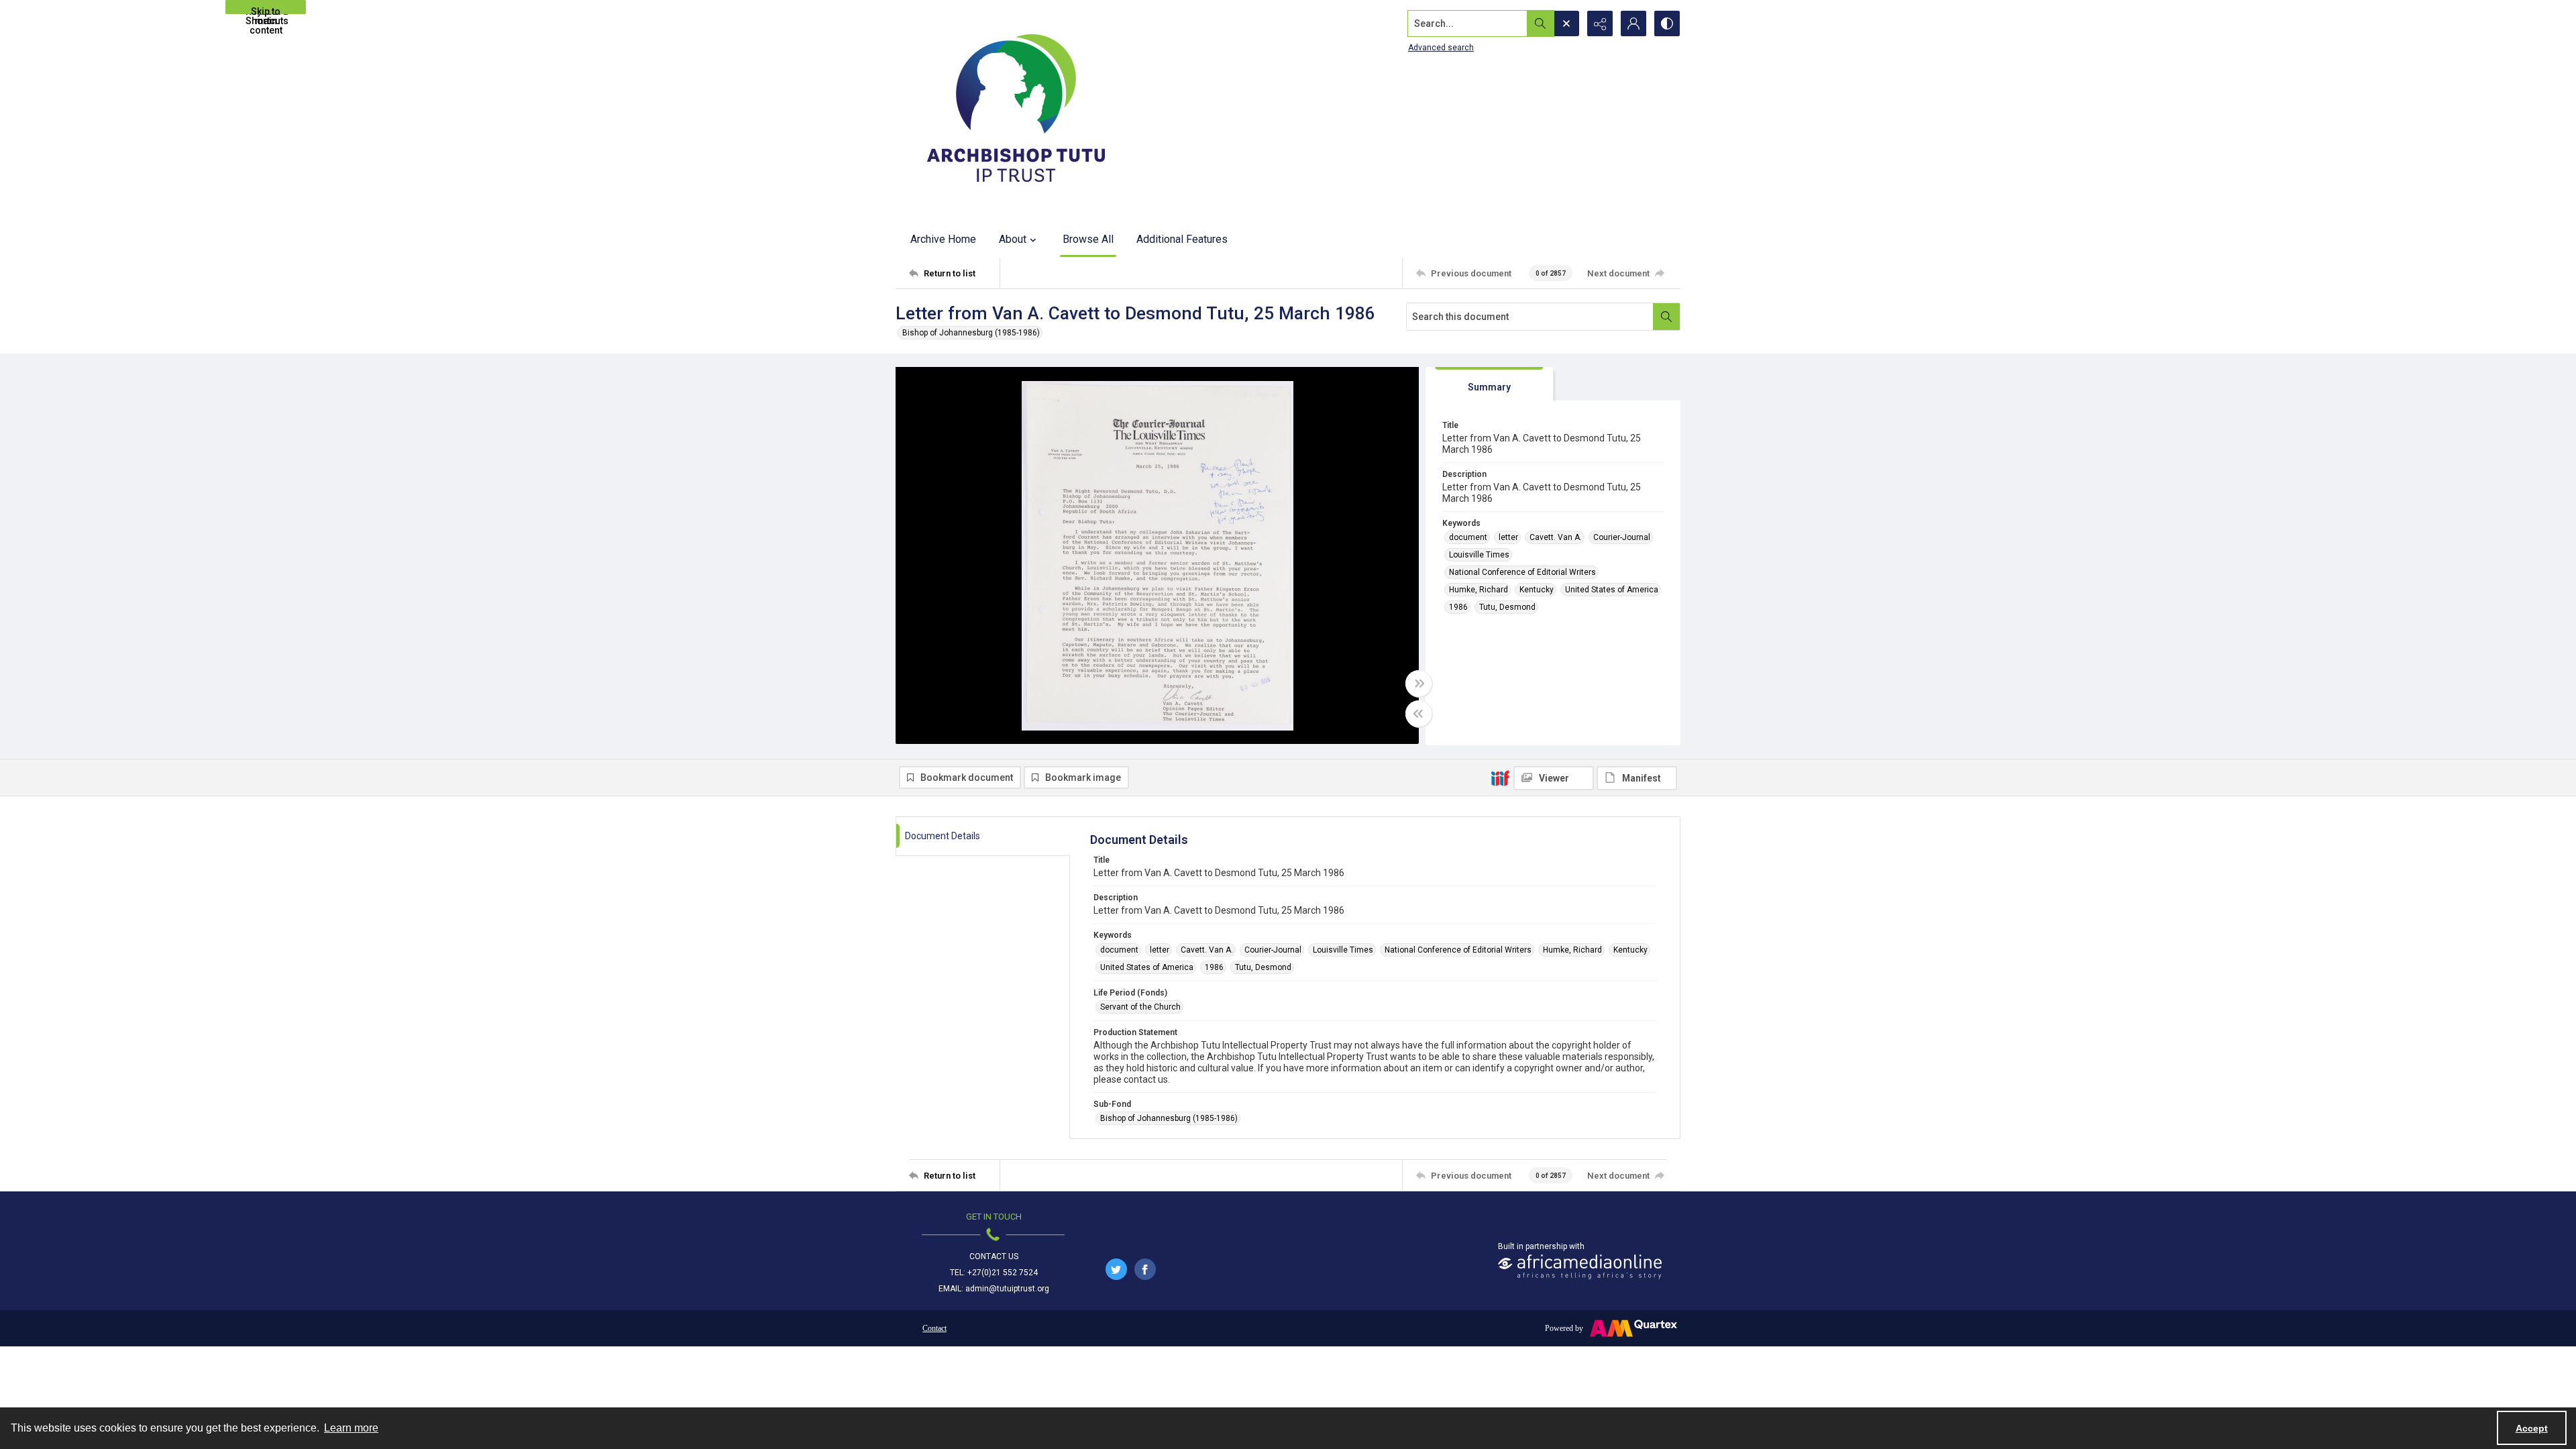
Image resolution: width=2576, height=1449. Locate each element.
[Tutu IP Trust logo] (1016, 111)
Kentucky (1537, 590)
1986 (1458, 607)
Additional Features (1182, 239)
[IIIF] (1500, 777)
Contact (934, 1328)
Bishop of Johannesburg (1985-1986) (971, 333)
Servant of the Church (1140, 1007)
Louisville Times (1479, 555)
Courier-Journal (1622, 537)
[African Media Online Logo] (1580, 1267)
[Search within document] (1666, 317)
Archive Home (943, 239)
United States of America (1612, 590)
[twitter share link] (1116, 1269)
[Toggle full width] (1419, 684)
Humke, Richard (1479, 590)
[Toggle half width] (1419, 714)
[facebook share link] (1145, 1269)
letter (1508, 537)
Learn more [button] (351, 1428)
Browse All (1088, 239)
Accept (2532, 1428)
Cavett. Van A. (1556, 537)
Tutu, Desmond (1507, 607)
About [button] (1013, 239)
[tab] (1489, 384)
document (1468, 537)
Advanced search (1441, 48)
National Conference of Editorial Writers (1522, 572)
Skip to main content (266, 10)
